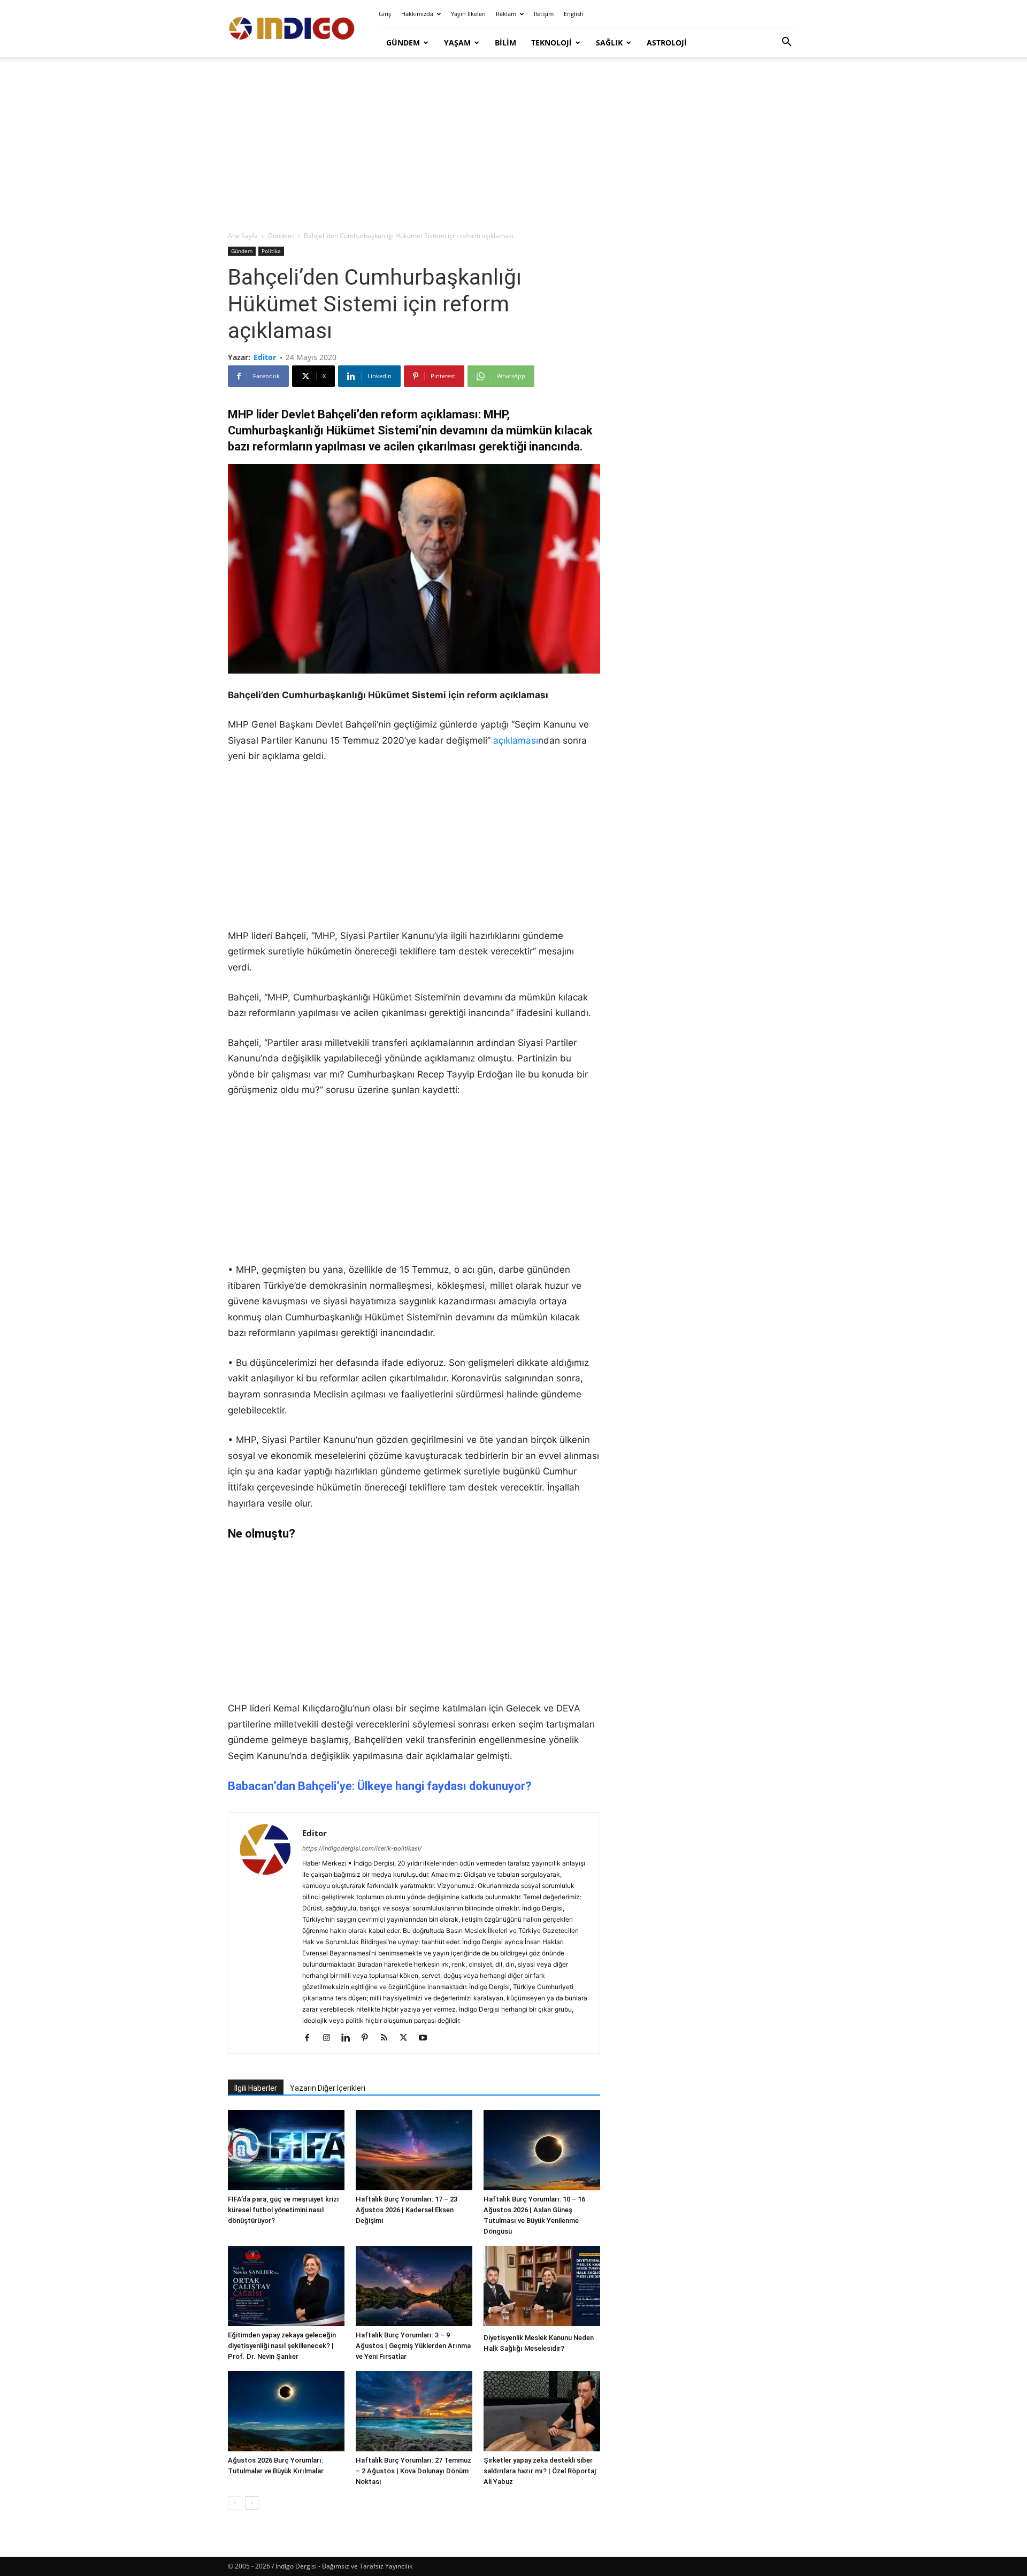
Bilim (505, 43)
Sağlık (609, 43)
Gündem (403, 43)
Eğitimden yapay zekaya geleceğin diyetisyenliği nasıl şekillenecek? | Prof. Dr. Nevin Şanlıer (282, 2346)
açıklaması (516, 740)
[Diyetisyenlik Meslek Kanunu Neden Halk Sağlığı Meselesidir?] (542, 2287)
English (574, 14)
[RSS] (388, 2038)
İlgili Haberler (256, 2088)
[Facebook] (311, 2038)
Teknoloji (551, 43)
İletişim (544, 14)
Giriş (385, 14)
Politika (271, 251)
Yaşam (457, 43)
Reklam (506, 14)
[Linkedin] (350, 2038)
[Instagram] (330, 2038)
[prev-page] (235, 2503)
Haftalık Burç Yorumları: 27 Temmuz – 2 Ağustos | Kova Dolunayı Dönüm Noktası (413, 2471)
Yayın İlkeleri (468, 14)
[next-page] (252, 2503)
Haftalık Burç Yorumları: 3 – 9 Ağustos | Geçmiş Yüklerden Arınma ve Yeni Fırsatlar (413, 2346)
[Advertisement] (513, 144)
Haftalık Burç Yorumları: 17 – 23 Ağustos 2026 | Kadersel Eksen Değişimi (407, 2210)
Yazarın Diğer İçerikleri (328, 2088)
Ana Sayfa (243, 236)
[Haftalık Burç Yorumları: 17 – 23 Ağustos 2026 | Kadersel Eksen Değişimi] (414, 2150)
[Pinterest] (369, 2038)
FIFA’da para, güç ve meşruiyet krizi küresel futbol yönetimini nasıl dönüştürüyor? (283, 2210)
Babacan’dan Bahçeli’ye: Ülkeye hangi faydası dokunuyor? (380, 1786)
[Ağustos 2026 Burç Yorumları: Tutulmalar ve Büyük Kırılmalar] (286, 2411)
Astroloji (667, 43)
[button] (786, 43)
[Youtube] (427, 2038)
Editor (265, 357)
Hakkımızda (417, 14)
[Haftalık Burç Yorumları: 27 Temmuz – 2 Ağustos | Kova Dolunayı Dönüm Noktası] (414, 2411)
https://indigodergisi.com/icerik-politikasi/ (362, 1848)
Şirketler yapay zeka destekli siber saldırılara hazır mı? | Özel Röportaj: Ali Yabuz (541, 2471)
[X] (407, 2038)
